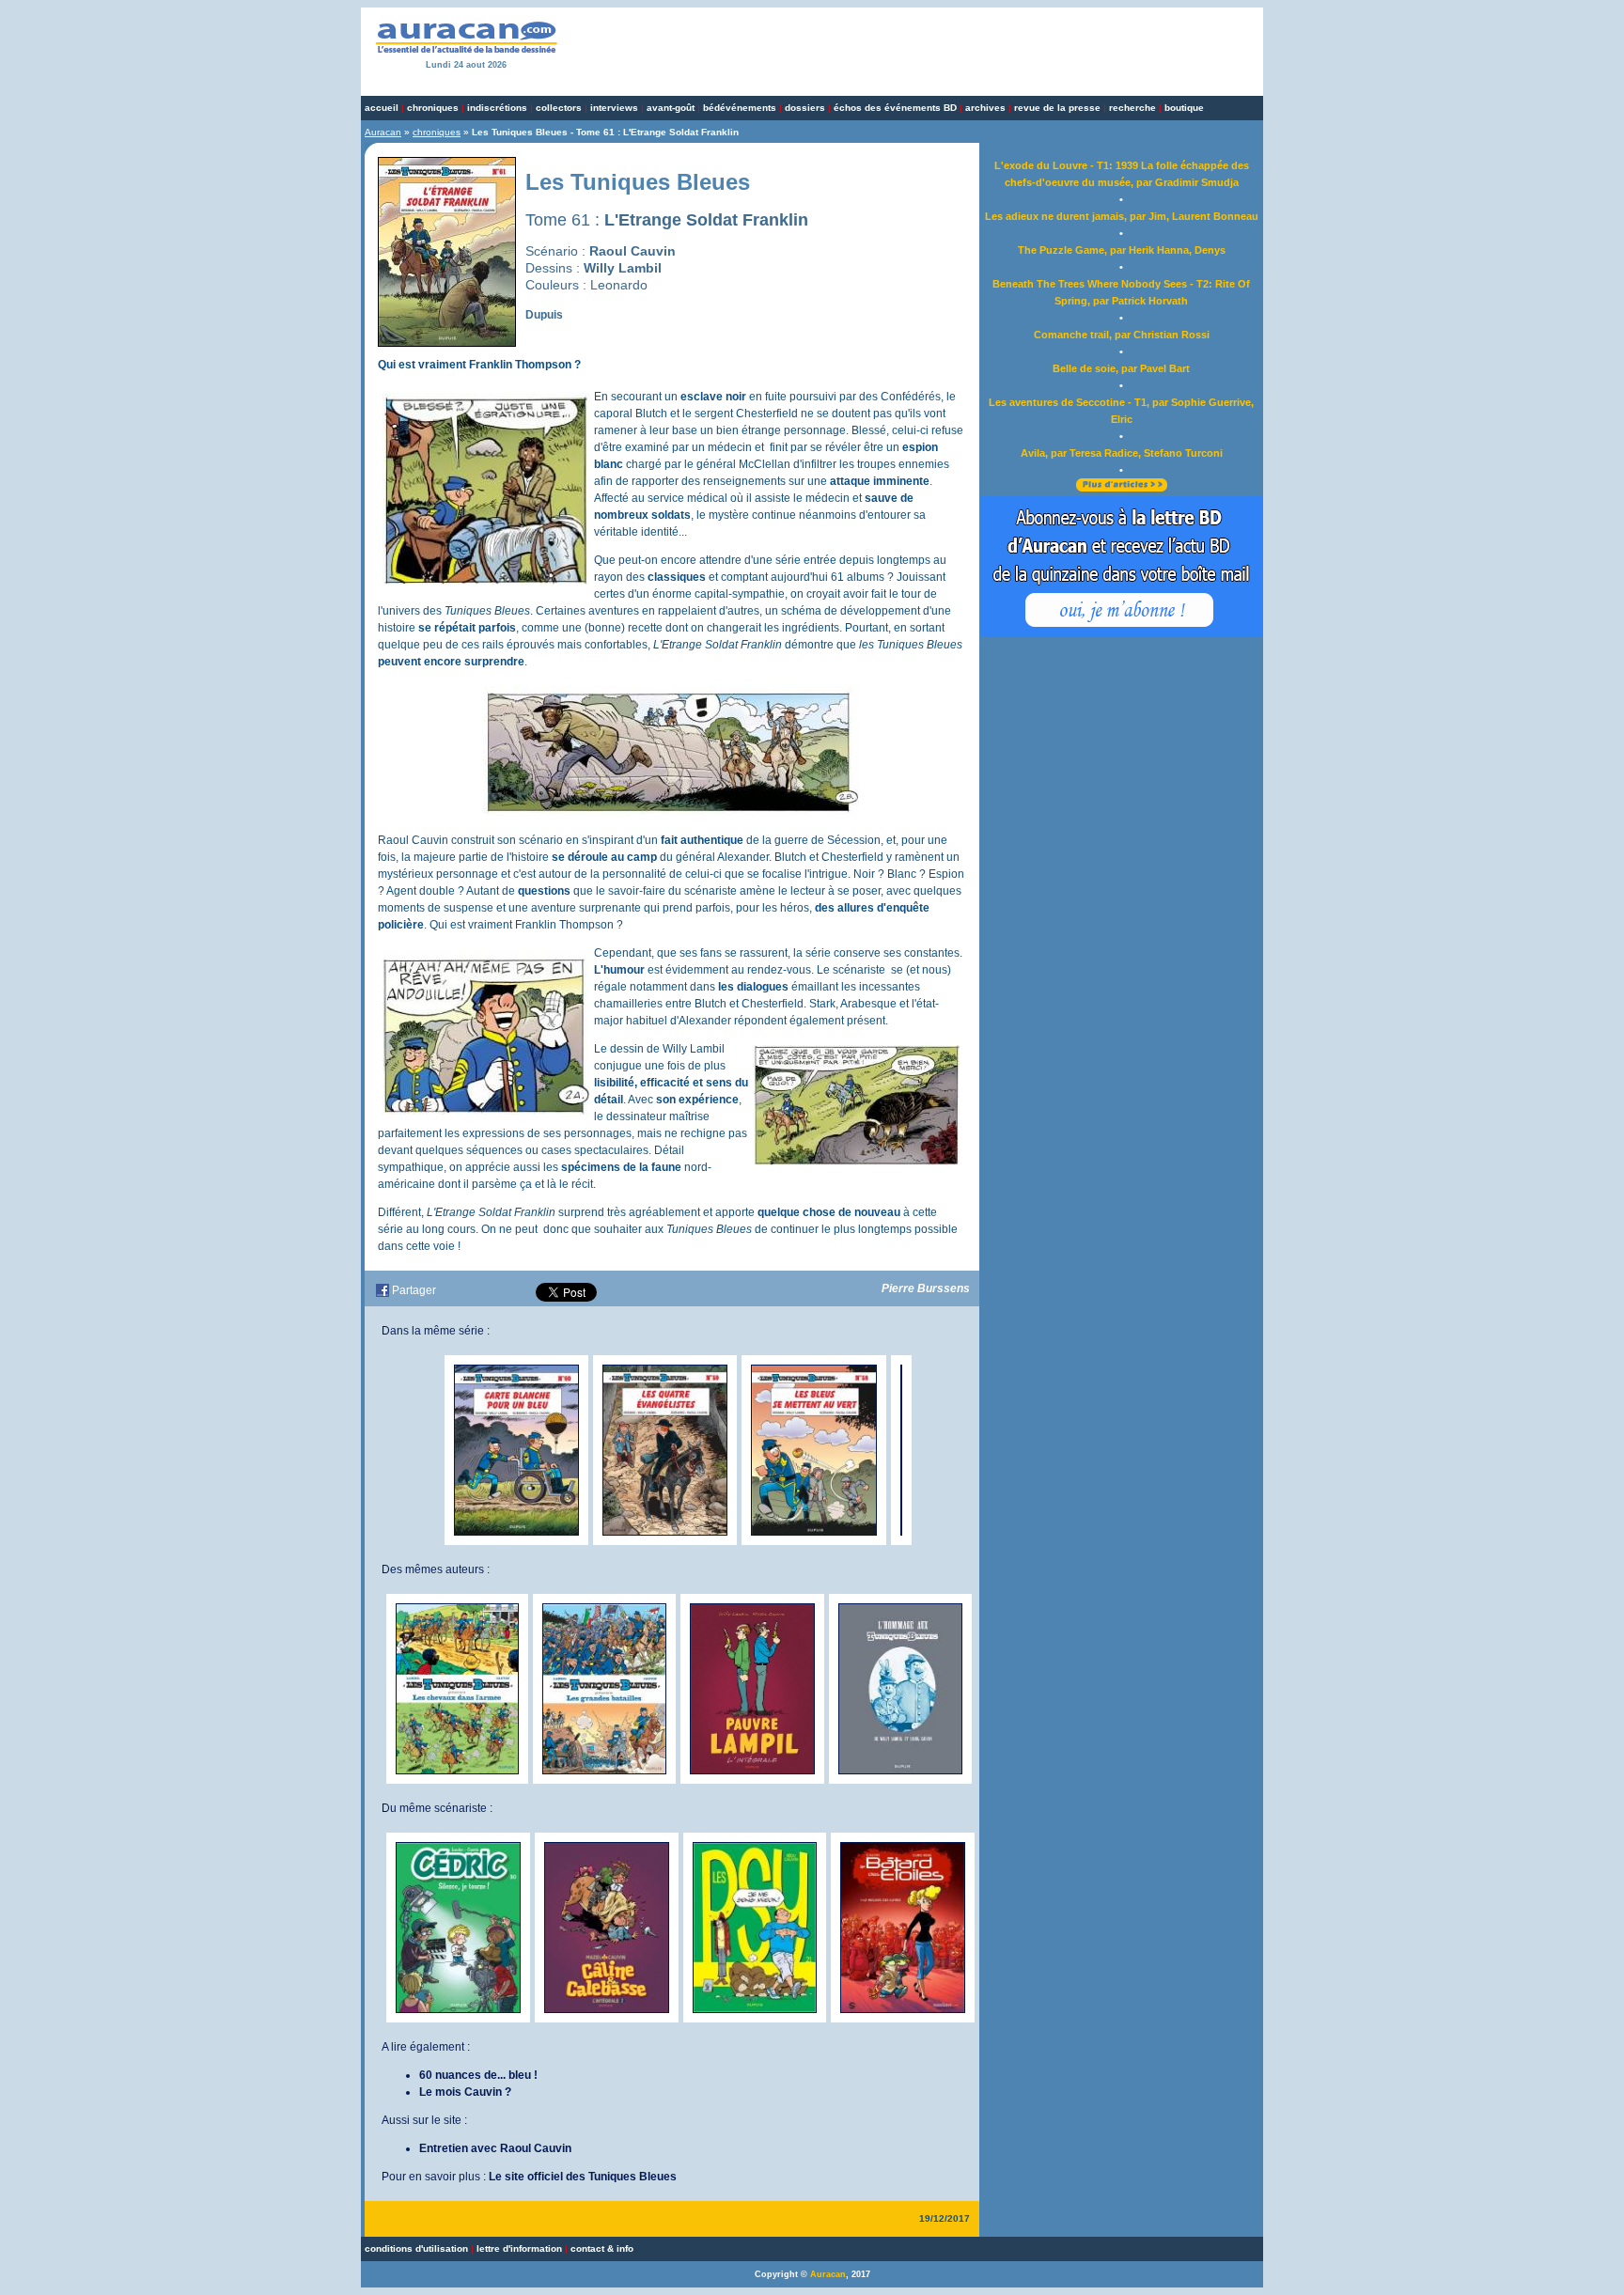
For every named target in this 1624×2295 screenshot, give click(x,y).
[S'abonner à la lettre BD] (1121, 633)
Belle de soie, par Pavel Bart (1121, 368)
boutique (1184, 108)
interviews (614, 108)
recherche (1132, 108)
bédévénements (740, 108)
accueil (382, 108)
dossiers (805, 108)
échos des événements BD (895, 108)
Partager (414, 1290)
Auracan (383, 132)
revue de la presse (1057, 108)
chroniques (433, 108)
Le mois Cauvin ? (465, 2092)
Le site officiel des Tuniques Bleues (583, 2177)
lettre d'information (519, 2248)
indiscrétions (497, 108)
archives (985, 108)
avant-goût (671, 108)
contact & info (602, 2248)
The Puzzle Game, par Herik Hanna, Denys (1122, 250)
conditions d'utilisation (416, 2248)
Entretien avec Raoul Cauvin (495, 2148)
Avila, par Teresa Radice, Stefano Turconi (1122, 453)
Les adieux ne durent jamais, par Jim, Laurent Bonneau (1122, 216)
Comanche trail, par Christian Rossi (1122, 335)
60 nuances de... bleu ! (478, 2075)
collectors (559, 108)
